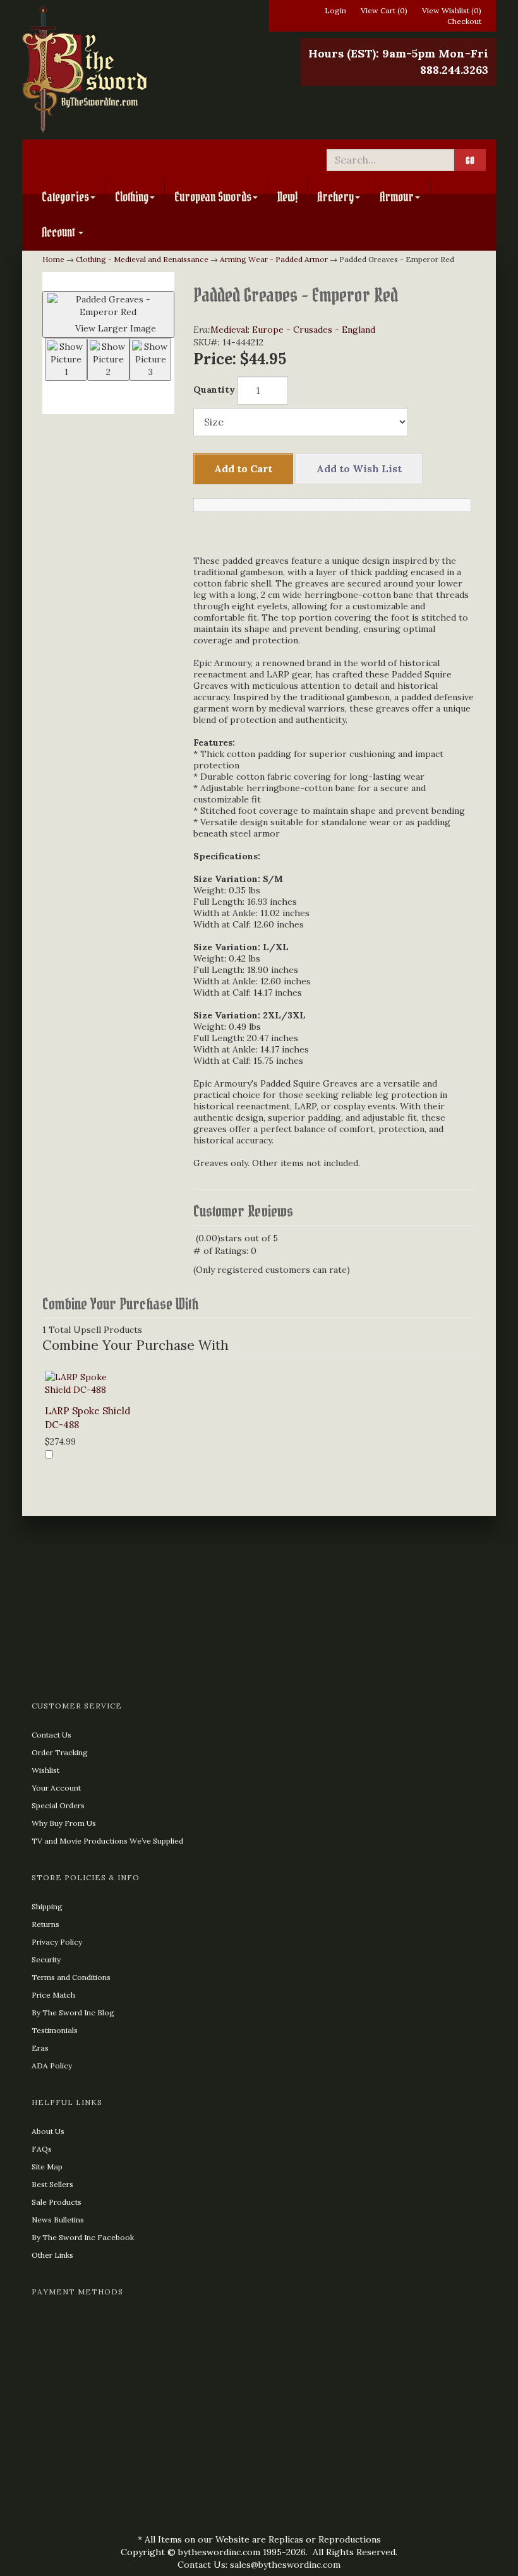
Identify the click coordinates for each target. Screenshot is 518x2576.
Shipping (47, 1906)
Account (59, 232)
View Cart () (384, 10)
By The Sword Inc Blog (73, 2012)
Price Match (53, 1995)
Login (335, 10)
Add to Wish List (359, 468)
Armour (397, 197)
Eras (40, 2048)
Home (53, 259)
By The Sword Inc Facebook (83, 2237)
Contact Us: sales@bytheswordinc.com (259, 2565)
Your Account (56, 1788)
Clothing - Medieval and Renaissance (142, 259)
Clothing (132, 197)
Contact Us (51, 1735)
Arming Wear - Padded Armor (274, 259)
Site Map (47, 2167)
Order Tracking (60, 1752)
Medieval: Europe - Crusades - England (293, 330)
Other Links (52, 2255)
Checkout (464, 21)
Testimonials (55, 2030)
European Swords (213, 197)
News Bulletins (58, 2220)
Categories (65, 197)
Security (46, 1959)
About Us (48, 2131)
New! (287, 197)
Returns (45, 1924)
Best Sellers (52, 2184)
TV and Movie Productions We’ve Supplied (107, 1841)
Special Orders (58, 1805)
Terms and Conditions (71, 1977)
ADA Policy (52, 2066)
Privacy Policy (57, 1942)
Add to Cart (243, 468)
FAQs (42, 2149)
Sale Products (57, 2202)
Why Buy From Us (64, 1823)
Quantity (214, 390)
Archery (335, 197)
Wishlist (45, 1770)
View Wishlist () (452, 10)
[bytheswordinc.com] (136, 69)
